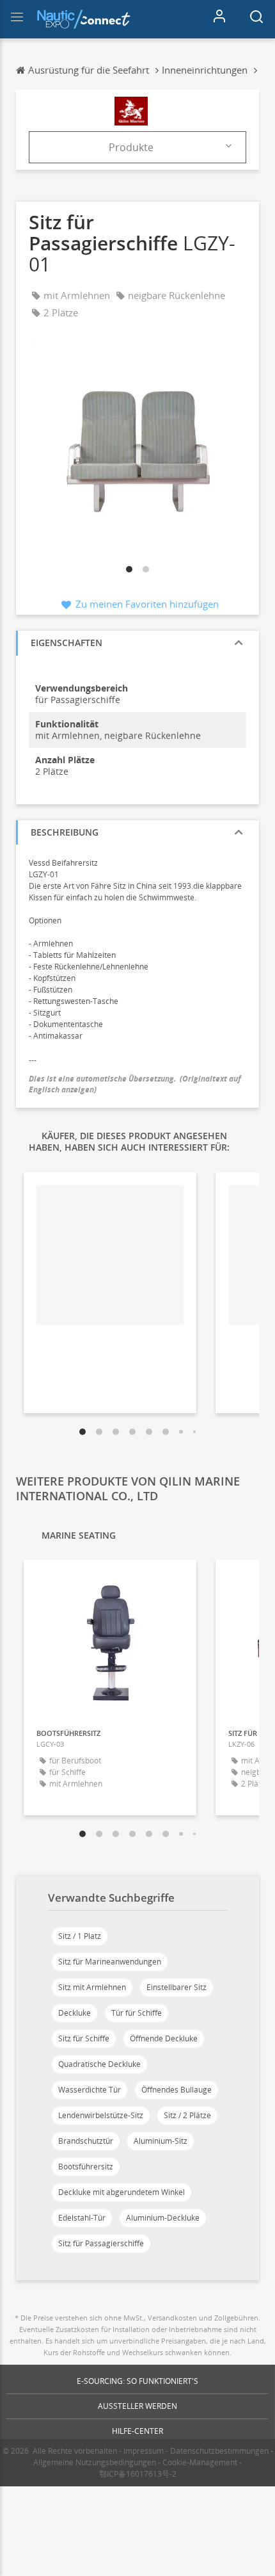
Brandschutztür (86, 2141)
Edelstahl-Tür (82, 2218)
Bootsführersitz (86, 2167)
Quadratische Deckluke (99, 2064)
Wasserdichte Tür (90, 2090)
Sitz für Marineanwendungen (110, 1962)
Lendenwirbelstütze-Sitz (101, 2115)
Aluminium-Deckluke (163, 2218)
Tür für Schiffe (137, 2013)
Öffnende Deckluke (164, 2038)
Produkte (131, 147)
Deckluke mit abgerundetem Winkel (122, 2192)
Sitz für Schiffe (84, 2038)
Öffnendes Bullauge (177, 2090)
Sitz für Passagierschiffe (101, 2243)
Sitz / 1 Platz (80, 1936)
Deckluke (75, 2013)
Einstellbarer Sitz (177, 1987)
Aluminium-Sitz (161, 2141)
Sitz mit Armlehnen (92, 1987)
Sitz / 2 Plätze (187, 2115)
